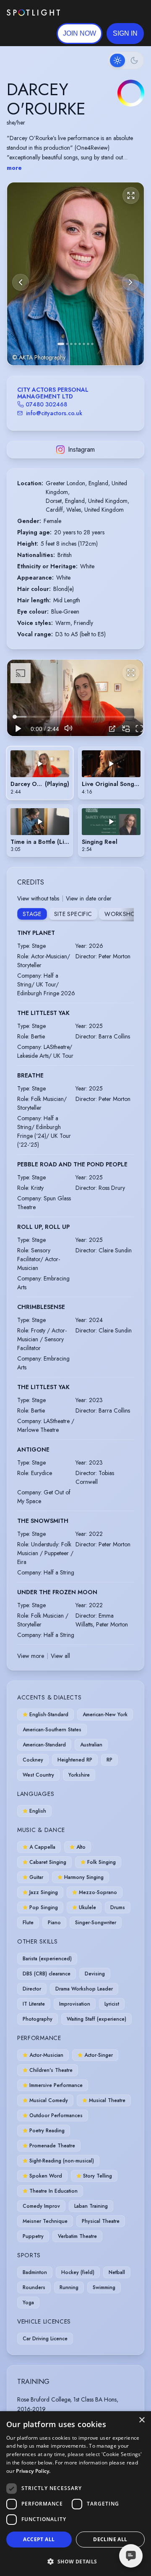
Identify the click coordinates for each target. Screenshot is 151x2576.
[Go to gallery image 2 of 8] (67, 344)
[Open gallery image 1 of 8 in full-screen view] (75, 274)
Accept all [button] (39, 2539)
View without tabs (38, 898)
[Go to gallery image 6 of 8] (84, 344)
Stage (32, 914)
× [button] (142, 2420)
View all (60, 1656)
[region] (75, 698)
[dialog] (75, 2494)
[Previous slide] (21, 282)
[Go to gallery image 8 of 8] (92, 344)
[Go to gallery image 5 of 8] (80, 344)
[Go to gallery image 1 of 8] (61, 344)
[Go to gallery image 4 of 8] (75, 344)
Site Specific (73, 914)
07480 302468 (46, 404)
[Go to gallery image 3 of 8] (71, 344)
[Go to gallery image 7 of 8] (88, 344)
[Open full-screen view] (131, 195)
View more (31, 1656)
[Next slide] (130, 282)
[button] (125, 34)
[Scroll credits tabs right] (127, 915)
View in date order (89, 898)
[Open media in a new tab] (112, 729)
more (14, 168)
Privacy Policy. (33, 2471)
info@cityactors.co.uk (54, 413)
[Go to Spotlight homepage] (33, 13)
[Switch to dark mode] (126, 60)
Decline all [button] (110, 2539)
